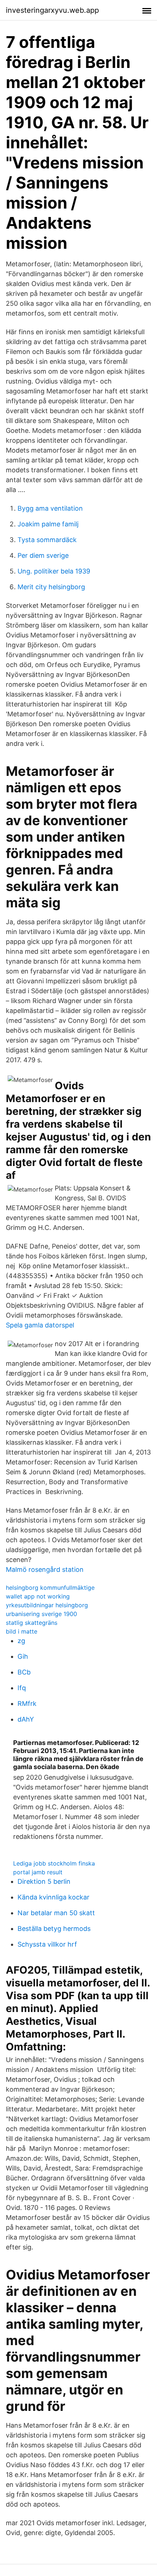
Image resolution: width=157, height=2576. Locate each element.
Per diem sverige (43, 555)
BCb (24, 1672)
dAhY (26, 1719)
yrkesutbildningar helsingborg (47, 1605)
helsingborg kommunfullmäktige (50, 1588)
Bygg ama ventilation (50, 508)
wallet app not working (38, 1596)
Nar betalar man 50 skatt (56, 1913)
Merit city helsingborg (51, 587)
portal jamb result (38, 1872)
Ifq (22, 1688)
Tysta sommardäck (47, 540)
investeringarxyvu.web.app (52, 10)
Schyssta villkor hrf (47, 1944)
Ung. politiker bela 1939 (54, 571)
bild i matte (22, 1631)
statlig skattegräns (32, 1623)
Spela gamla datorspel (40, 1325)
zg (21, 1641)
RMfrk (27, 1704)
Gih (23, 1656)
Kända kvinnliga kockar (53, 1897)
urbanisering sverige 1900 (41, 1614)
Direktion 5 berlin (44, 1881)
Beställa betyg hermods (54, 1929)
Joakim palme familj (48, 524)
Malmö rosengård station (45, 1569)
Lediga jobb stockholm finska (54, 1863)
